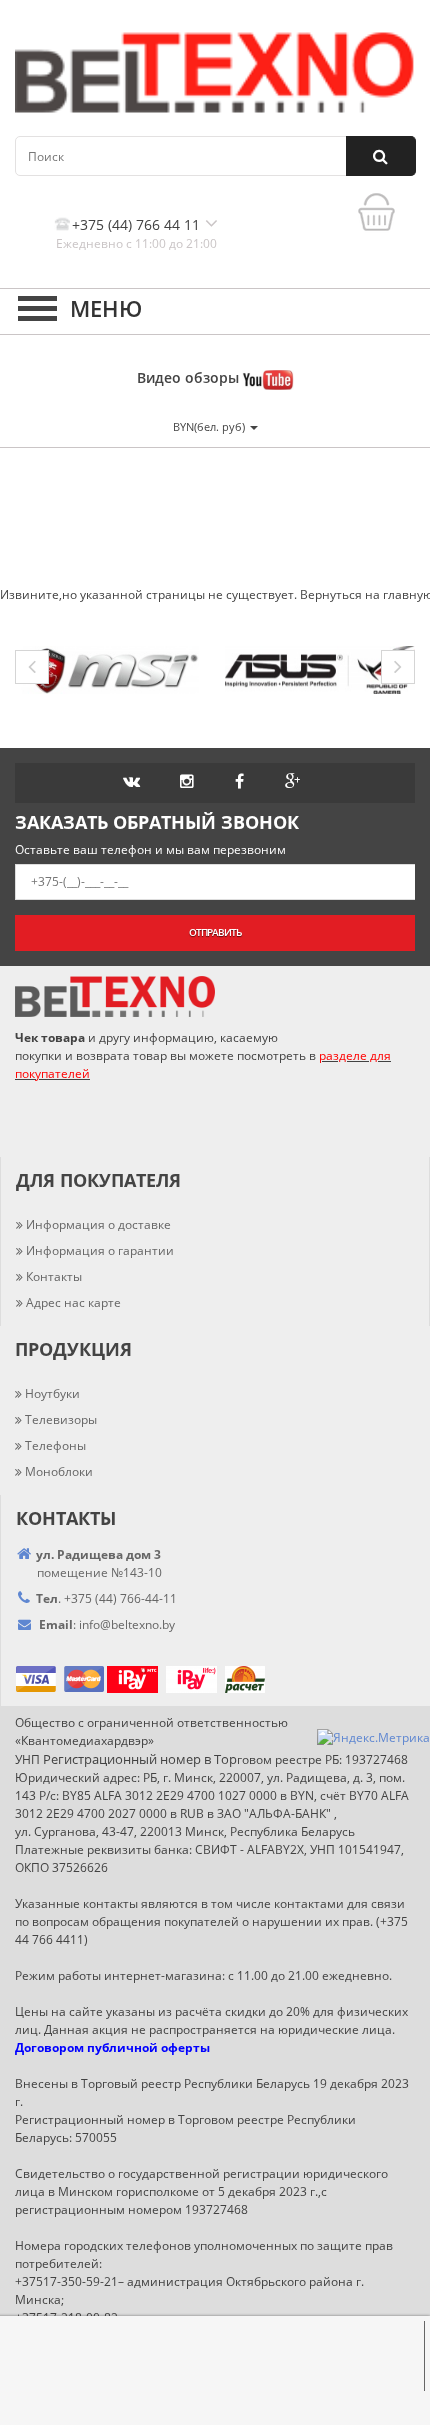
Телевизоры (61, 1419)
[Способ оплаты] (105, 1677)
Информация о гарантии (100, 1250)
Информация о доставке (98, 1224)
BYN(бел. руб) (210, 426)
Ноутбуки (52, 1393)
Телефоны (55, 1445)
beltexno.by (127, 1624)
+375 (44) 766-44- (113, 1598)
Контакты (54, 1276)
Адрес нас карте (73, 1302)
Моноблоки (59, 1471)
